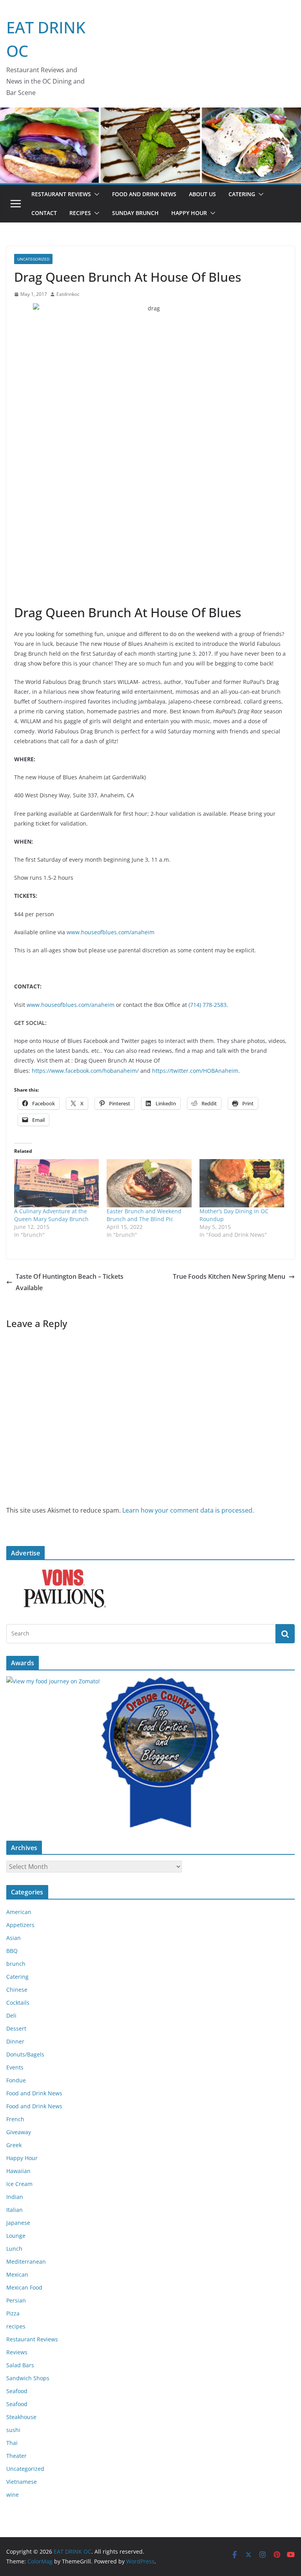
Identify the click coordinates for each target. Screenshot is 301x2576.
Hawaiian (18, 2171)
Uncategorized (33, 259)
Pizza (13, 2313)
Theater (16, 2456)
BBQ (12, 1951)
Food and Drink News (144, 194)
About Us (202, 194)
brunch (16, 1964)
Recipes (80, 213)
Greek (14, 2145)
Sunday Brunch (135, 213)
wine (13, 2495)
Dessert (16, 2028)
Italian (15, 2210)
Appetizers (20, 1925)
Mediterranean (26, 2262)
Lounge (16, 2236)
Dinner (15, 2041)
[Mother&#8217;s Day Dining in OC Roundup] (242, 1183)
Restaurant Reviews (61, 194)
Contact (44, 213)
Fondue (16, 2080)
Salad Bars (20, 2365)
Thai (12, 2443)
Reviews (17, 2352)
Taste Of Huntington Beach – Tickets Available (70, 1282)
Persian (16, 2300)
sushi (13, 2430)
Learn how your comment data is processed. (188, 1510)
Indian (15, 2197)
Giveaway (19, 2132)
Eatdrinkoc (68, 294)
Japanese (18, 2223)
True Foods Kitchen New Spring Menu (229, 1276)
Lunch (14, 2249)
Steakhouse (21, 2417)
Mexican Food (24, 2287)
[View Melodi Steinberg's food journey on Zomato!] (53, 1681)
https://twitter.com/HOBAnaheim (195, 1071)
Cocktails (18, 2003)
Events (15, 2067)
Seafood (17, 2391)
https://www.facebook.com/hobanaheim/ (85, 1071)
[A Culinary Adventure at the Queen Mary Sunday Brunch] (56, 1183)
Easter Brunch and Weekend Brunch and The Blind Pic (144, 1215)
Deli (11, 2015)
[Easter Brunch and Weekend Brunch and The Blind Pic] (149, 1183)
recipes (16, 2326)
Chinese (17, 1990)
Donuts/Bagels (25, 2054)
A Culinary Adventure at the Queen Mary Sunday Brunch (51, 1215)
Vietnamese (22, 2482)
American (19, 1912)
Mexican (17, 2274)
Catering (242, 194)
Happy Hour (189, 213)
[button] (95, 194)
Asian (14, 1938)
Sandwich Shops (28, 2378)
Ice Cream (19, 2184)
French (15, 2119)
